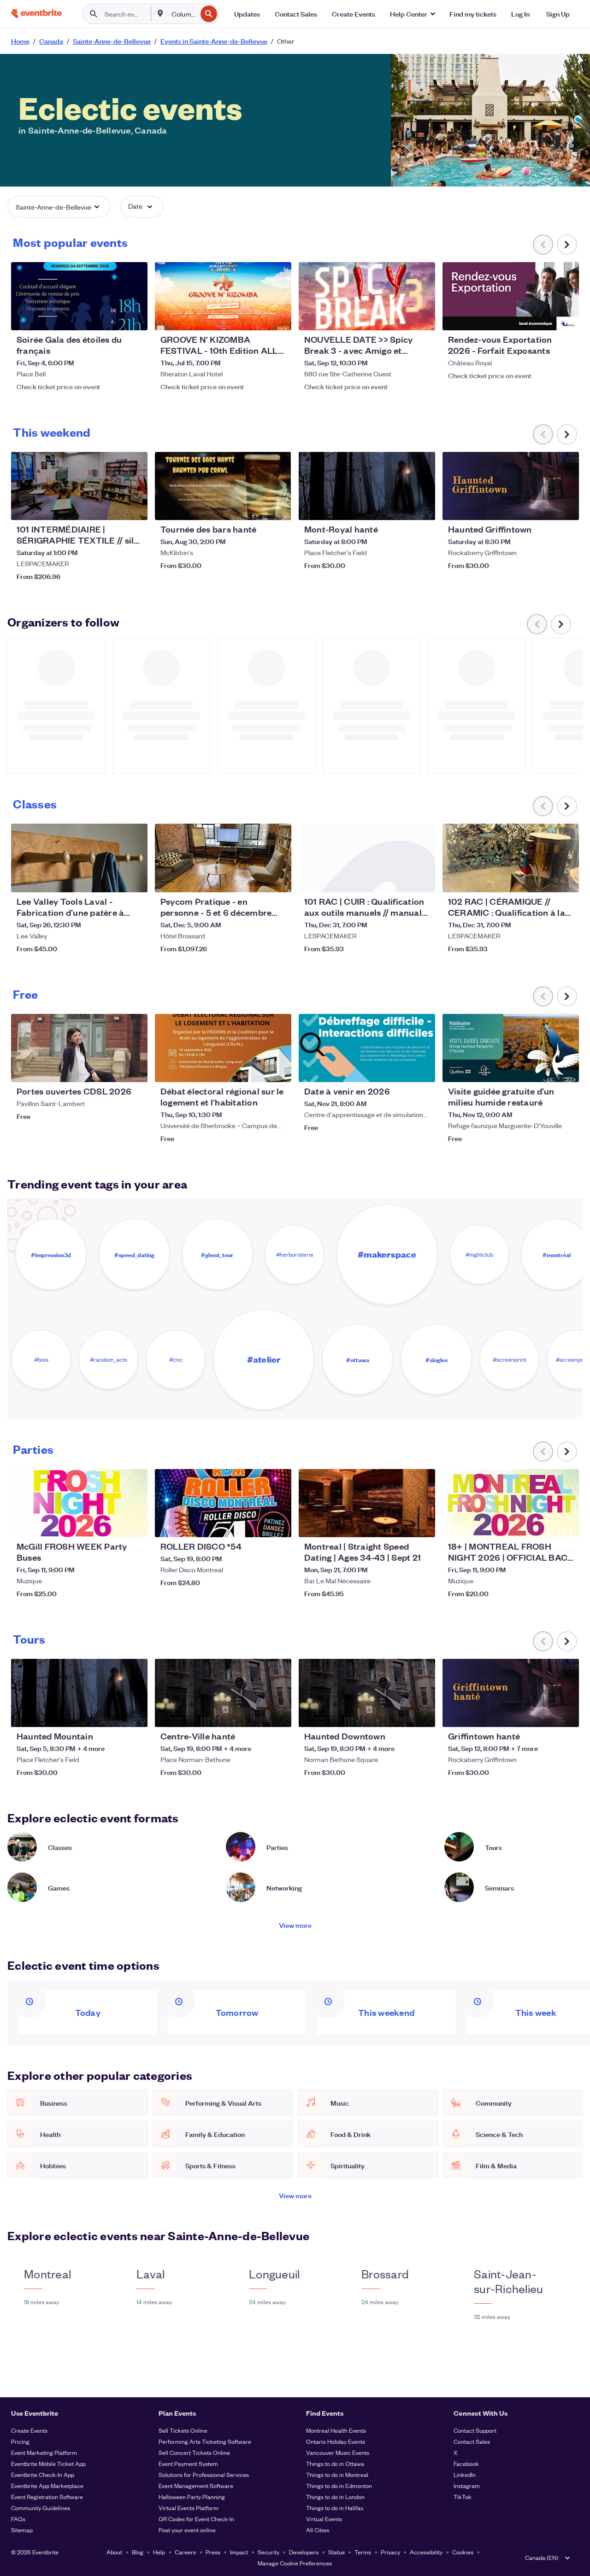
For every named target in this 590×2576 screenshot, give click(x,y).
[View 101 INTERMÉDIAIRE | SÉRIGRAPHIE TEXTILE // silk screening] (79, 486)
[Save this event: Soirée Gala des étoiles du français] (112, 317)
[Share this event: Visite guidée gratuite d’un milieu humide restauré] (566, 1069)
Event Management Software (196, 2485)
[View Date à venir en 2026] (367, 1048)
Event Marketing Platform (44, 2452)
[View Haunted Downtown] (367, 1693)
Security (268, 2552)
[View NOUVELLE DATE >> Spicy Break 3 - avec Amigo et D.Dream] (367, 296)
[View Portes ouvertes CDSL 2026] (79, 1048)
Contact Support (475, 2430)
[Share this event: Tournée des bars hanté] (278, 507)
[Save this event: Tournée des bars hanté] (256, 507)
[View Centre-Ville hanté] (223, 1693)
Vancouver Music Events (338, 2452)
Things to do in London (335, 2497)
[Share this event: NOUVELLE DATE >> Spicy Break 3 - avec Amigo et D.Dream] (422, 317)
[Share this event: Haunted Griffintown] (566, 507)
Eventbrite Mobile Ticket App (48, 2463)
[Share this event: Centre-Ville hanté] (278, 1714)
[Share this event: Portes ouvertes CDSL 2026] (135, 1069)
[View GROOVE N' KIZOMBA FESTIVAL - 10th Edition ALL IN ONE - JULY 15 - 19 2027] (223, 296)
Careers (185, 2552)
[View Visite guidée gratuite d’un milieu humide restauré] (511, 1048)
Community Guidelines (41, 2508)
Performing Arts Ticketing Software (205, 2441)
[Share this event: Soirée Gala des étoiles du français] (135, 317)
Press (213, 2552)
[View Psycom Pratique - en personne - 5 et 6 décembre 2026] (223, 858)
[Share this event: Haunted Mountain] (135, 1714)
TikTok (463, 2497)
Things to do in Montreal (337, 2474)
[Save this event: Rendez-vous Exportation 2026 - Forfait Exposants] (544, 317)
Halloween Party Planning (192, 2497)
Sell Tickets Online (183, 2430)
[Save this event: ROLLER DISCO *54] (256, 1524)
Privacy (390, 2552)
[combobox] (183, 14)
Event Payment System (188, 2463)
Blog (138, 2552)
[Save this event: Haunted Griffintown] (544, 507)
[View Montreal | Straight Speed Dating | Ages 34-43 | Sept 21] (367, 1503)
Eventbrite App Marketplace (47, 2485)
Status (336, 2552)
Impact (239, 2552)
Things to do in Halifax (335, 2508)
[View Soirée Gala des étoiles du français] (79, 296)
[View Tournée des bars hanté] (223, 486)
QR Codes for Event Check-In (196, 2519)
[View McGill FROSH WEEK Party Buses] (79, 1503)
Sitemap (22, 2530)
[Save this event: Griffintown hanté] (544, 1714)
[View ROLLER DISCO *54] (223, 1503)
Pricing (20, 2441)
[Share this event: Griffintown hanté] (566, 1714)
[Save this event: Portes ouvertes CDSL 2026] (112, 1069)
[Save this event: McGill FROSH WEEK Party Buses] (112, 1524)
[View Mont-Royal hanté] (367, 486)
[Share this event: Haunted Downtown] (422, 1714)
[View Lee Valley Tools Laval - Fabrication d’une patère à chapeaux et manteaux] (79, 858)
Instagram (467, 2485)
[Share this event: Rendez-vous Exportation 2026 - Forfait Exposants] (566, 317)
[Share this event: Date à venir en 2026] (422, 1069)
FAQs (18, 2519)
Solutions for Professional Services (204, 2474)
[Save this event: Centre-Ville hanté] (256, 1714)
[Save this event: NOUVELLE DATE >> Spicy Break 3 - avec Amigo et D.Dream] (400, 317)
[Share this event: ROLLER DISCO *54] (278, 1524)
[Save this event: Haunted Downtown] (400, 1714)
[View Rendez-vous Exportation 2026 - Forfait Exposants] (511, 296)
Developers (304, 2552)
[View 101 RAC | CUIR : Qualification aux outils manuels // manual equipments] (367, 858)
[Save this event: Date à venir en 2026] (400, 1069)
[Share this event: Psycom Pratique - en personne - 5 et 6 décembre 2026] (278, 879)
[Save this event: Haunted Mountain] (112, 1714)
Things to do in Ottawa (335, 2463)
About (114, 2552)
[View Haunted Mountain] (79, 1693)
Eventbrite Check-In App (43, 2474)
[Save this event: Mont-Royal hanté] (400, 507)
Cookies (463, 2552)
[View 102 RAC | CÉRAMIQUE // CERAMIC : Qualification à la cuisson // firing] (511, 858)
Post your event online (187, 2530)
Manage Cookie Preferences (295, 2563)
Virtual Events (324, 2519)
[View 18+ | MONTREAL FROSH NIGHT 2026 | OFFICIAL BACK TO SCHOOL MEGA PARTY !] (511, 1503)
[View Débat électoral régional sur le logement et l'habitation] (223, 1048)
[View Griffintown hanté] (511, 1693)
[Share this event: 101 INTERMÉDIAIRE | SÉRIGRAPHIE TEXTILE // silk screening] (135, 507)
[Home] (36, 14)
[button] (412, 14)
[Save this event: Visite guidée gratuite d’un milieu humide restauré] (544, 1069)
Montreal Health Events (336, 2430)
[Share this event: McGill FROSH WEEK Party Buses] (135, 1524)
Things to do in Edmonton (339, 2485)
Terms (363, 2552)
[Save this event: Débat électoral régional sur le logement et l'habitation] (256, 1069)
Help (159, 2552)
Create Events (29, 2430)
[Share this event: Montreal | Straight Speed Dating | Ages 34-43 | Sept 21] (422, 1524)
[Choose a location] (160, 13)
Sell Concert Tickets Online (194, 2452)
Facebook (466, 2463)
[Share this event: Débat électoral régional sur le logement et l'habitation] (278, 1069)
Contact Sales (472, 2441)
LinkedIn (465, 2474)
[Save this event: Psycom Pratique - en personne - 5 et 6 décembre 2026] (256, 879)
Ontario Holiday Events (336, 2441)
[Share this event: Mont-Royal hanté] (422, 507)
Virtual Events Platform (189, 2508)
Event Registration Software (47, 2497)
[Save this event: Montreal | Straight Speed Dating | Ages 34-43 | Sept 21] (400, 1524)
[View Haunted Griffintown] (511, 486)
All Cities (318, 2530)
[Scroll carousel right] (567, 245)
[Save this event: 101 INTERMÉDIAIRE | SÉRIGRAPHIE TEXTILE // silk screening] (112, 507)
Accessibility (426, 2552)
